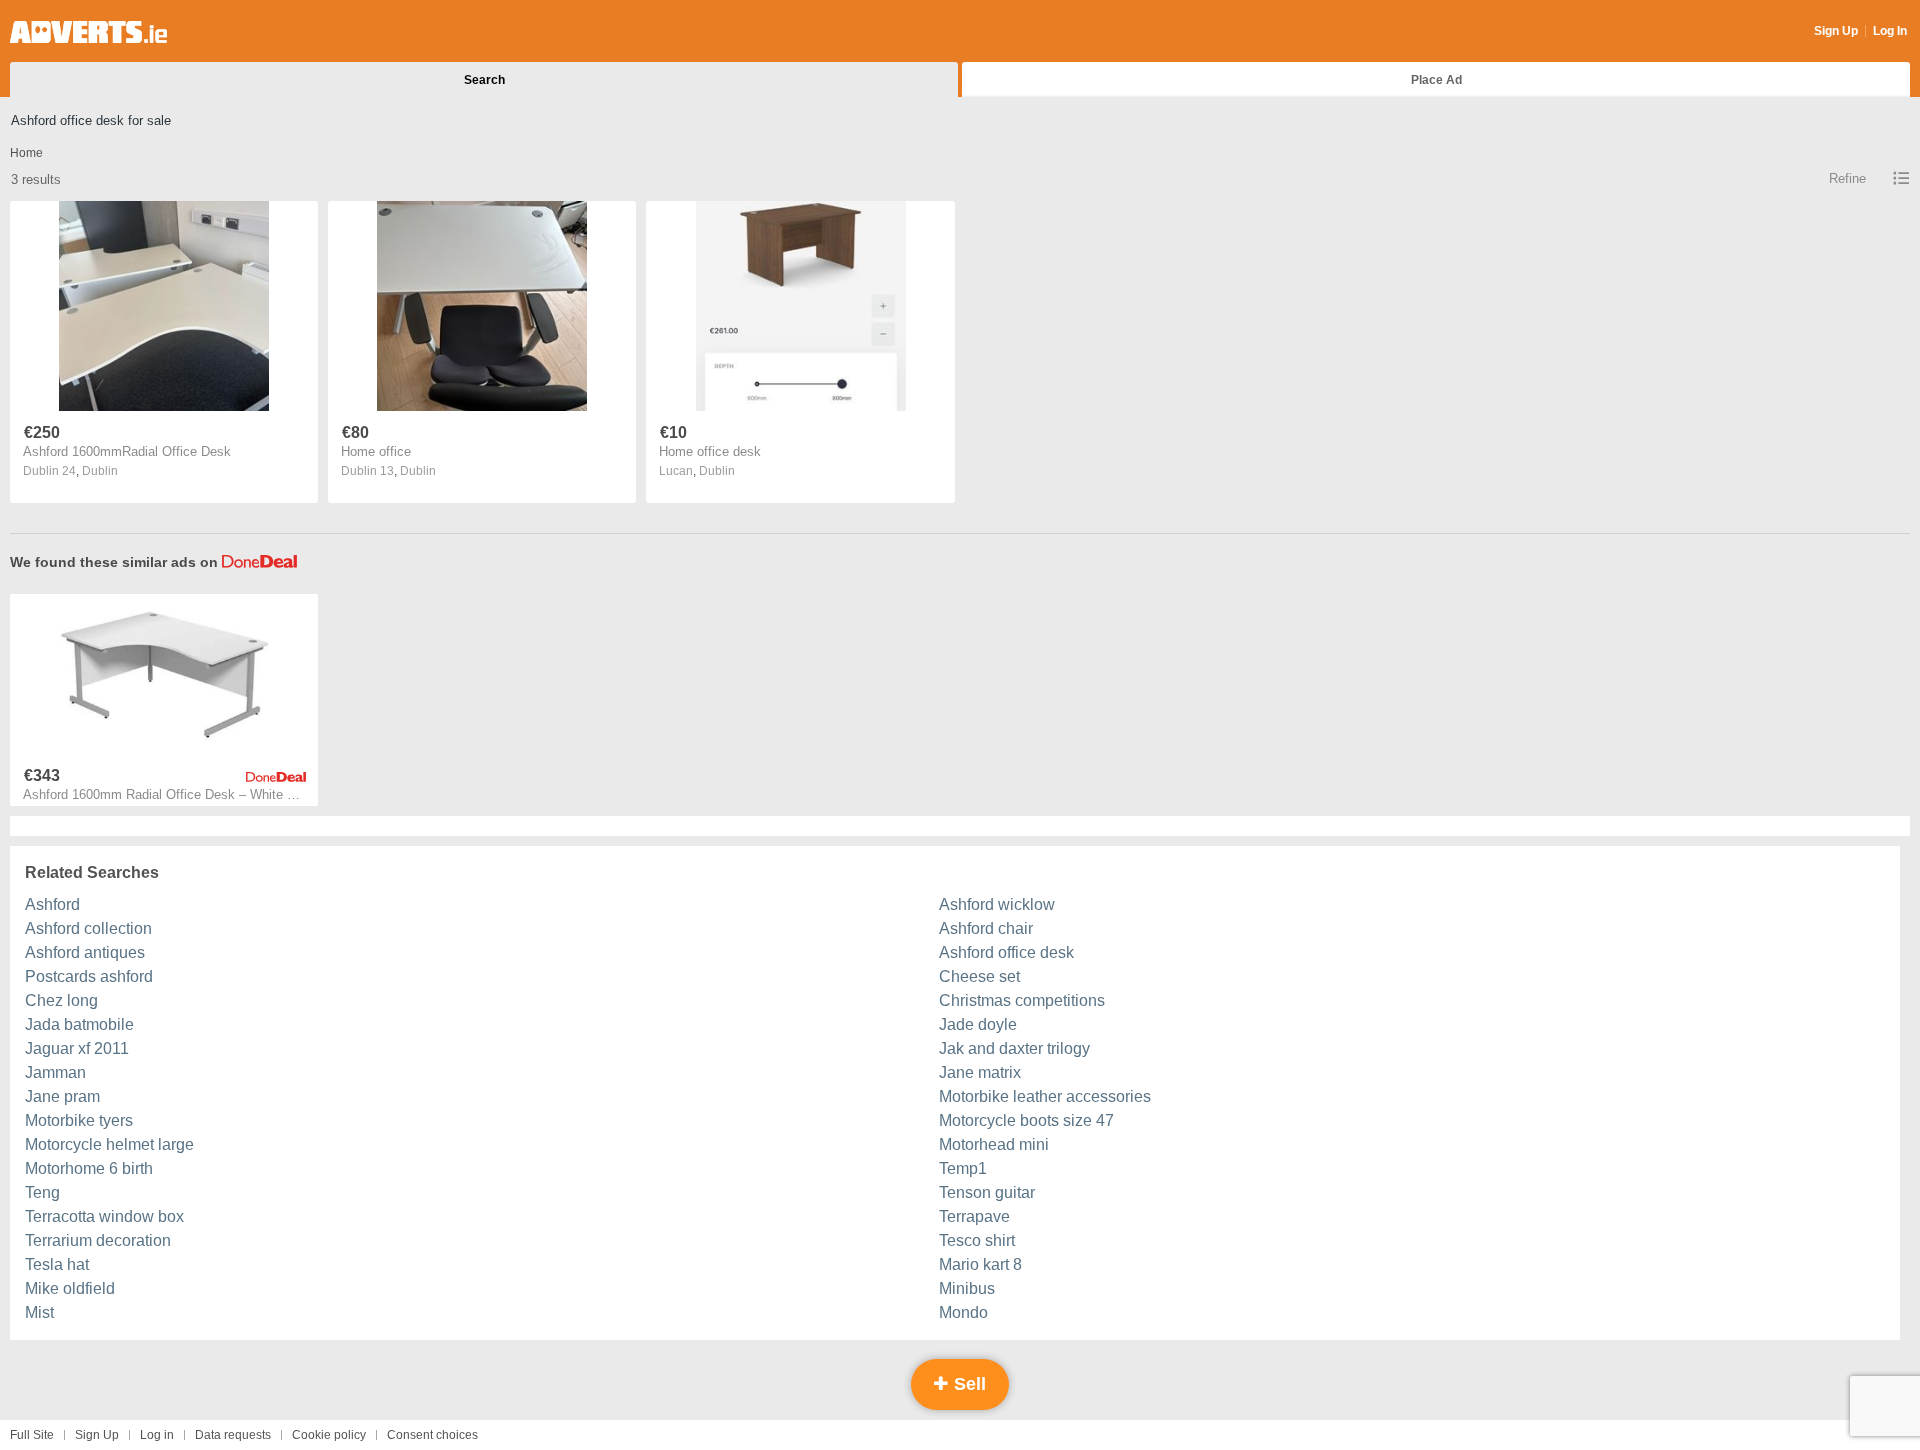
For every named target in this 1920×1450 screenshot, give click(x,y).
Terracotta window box (104, 1216)
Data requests (233, 1435)
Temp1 (963, 1168)
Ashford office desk (1006, 952)
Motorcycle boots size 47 (1026, 1120)
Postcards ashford (89, 976)
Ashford (52, 904)
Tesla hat (57, 1264)
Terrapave (974, 1216)
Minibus (967, 1288)
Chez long (61, 1000)
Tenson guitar (987, 1192)
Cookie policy (329, 1435)
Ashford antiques (85, 952)
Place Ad (1436, 80)
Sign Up (1836, 31)
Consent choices (432, 1435)
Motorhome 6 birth (89, 1168)
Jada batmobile (79, 1024)
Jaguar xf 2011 (77, 1048)
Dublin (100, 471)
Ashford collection (88, 928)
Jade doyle (978, 1024)
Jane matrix (980, 1072)
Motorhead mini (994, 1144)
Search (484, 80)
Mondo (963, 1312)
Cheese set (979, 976)
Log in (157, 1435)
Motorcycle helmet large (109, 1144)
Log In (1890, 31)
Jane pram (62, 1096)
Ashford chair (986, 928)
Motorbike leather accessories (1045, 1096)
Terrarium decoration (98, 1240)
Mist (39, 1312)
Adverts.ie (88, 32)
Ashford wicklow (997, 904)
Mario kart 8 (980, 1264)
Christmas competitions (1022, 1000)
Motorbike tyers (79, 1120)
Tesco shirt (977, 1240)
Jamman (55, 1072)
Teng (42, 1192)
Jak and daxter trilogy (1014, 1048)
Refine (1847, 178)
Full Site (32, 1435)
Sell (967, 1384)
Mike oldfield (70, 1288)
